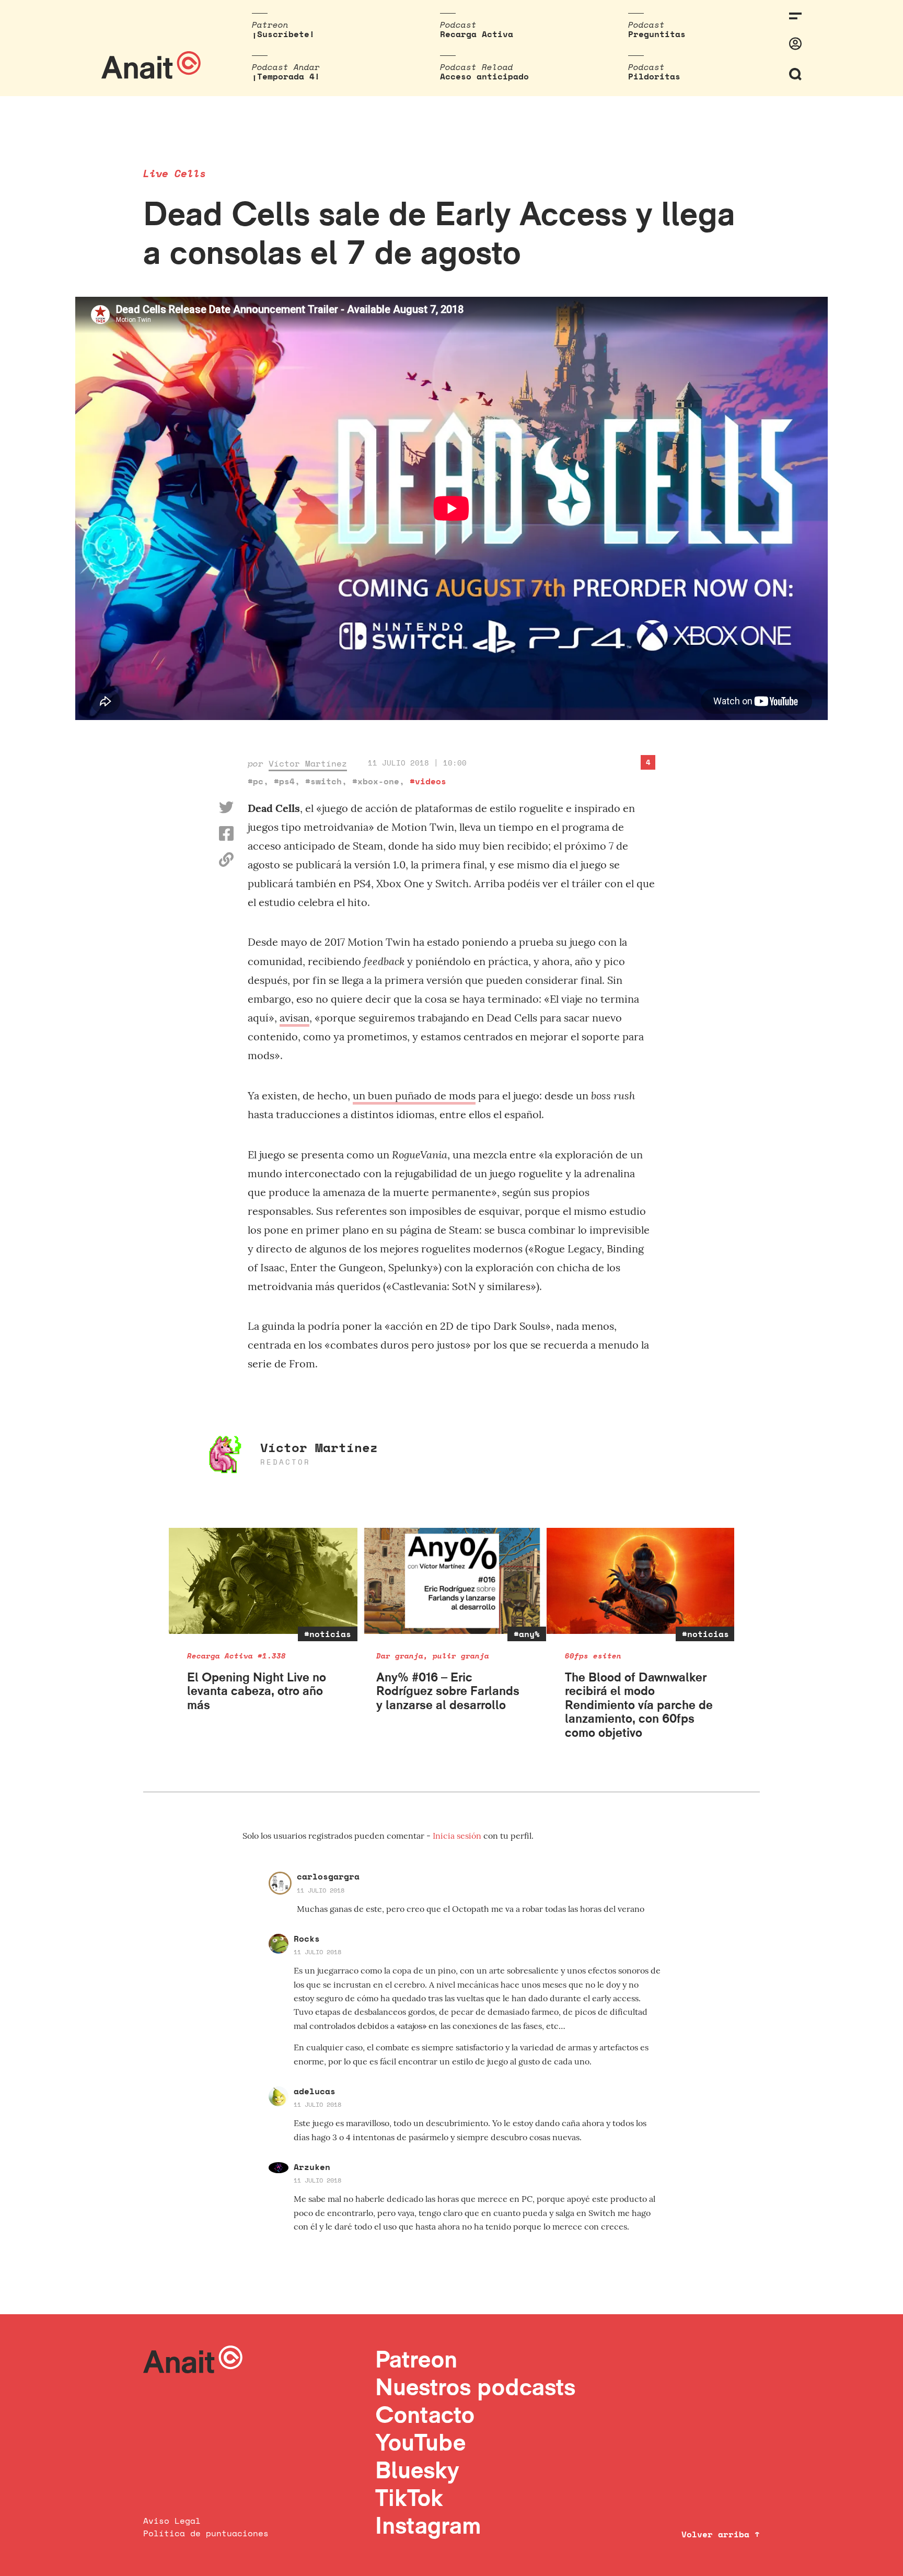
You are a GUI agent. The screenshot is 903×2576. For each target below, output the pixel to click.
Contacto (425, 2414)
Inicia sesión (458, 1836)
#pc (256, 781)
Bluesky (417, 2470)
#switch (323, 781)
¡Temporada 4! (286, 76)
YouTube (420, 2442)
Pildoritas (654, 76)
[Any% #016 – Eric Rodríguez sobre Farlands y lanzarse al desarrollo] (452, 1581)
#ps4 (284, 781)
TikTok (409, 2497)
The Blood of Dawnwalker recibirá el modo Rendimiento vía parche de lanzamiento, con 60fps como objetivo (639, 1705)
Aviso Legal (172, 2521)
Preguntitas (657, 34)
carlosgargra (328, 1876)
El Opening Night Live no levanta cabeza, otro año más (257, 1691)
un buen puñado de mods (414, 1095)
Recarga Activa (477, 34)
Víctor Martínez (308, 763)
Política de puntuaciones (206, 2533)
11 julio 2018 (321, 1890)
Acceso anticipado (484, 76)
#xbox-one (376, 781)
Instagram (428, 2525)
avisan (294, 1018)
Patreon (416, 2359)
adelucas (315, 2091)
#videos (428, 781)
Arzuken (312, 2167)
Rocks (307, 1939)
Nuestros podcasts (475, 2387)
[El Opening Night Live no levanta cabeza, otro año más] (263, 1581)
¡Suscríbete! (283, 34)
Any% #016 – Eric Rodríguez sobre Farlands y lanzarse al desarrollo (448, 1691)
